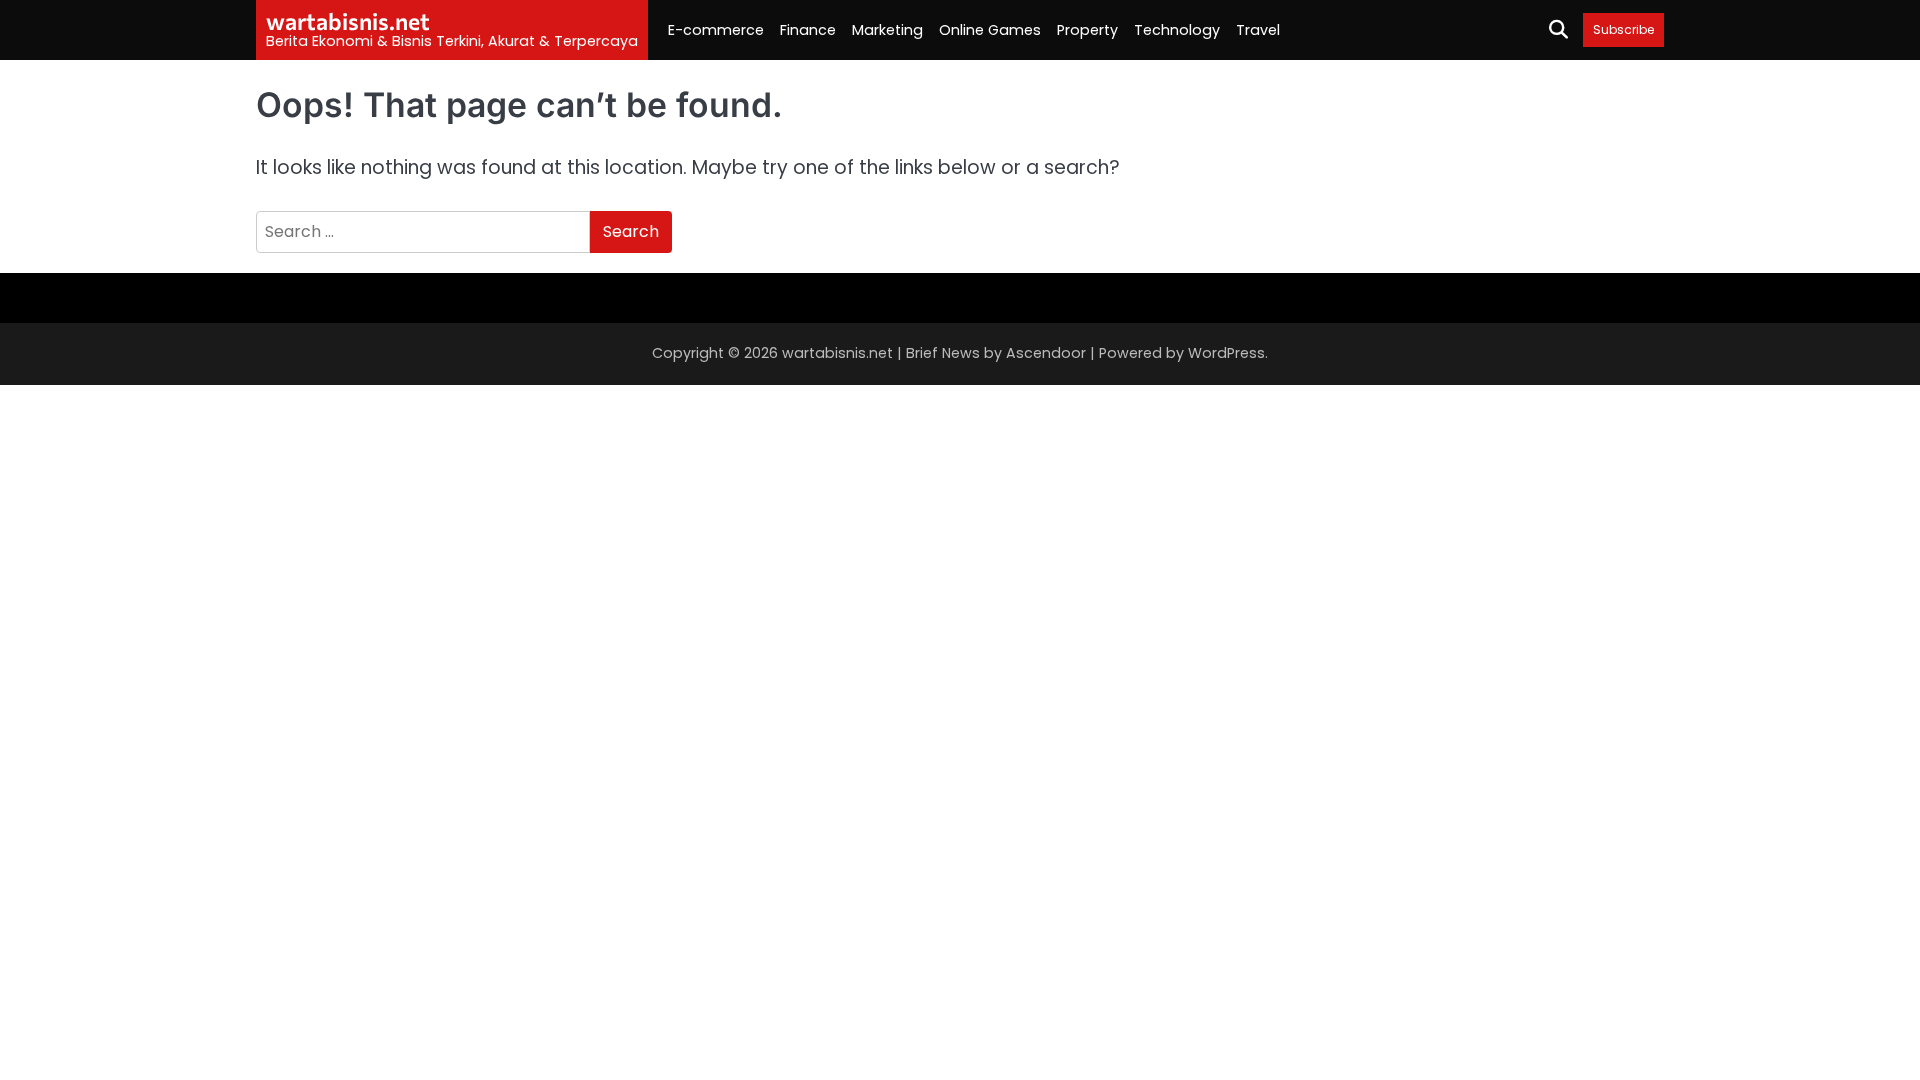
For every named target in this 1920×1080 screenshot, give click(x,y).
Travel (1258, 30)
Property (1087, 30)
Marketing (887, 30)
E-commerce (716, 30)
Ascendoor (1046, 353)
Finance (808, 30)
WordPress (1226, 353)
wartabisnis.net (348, 21)
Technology (1177, 30)
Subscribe (1623, 29)
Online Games (990, 30)
